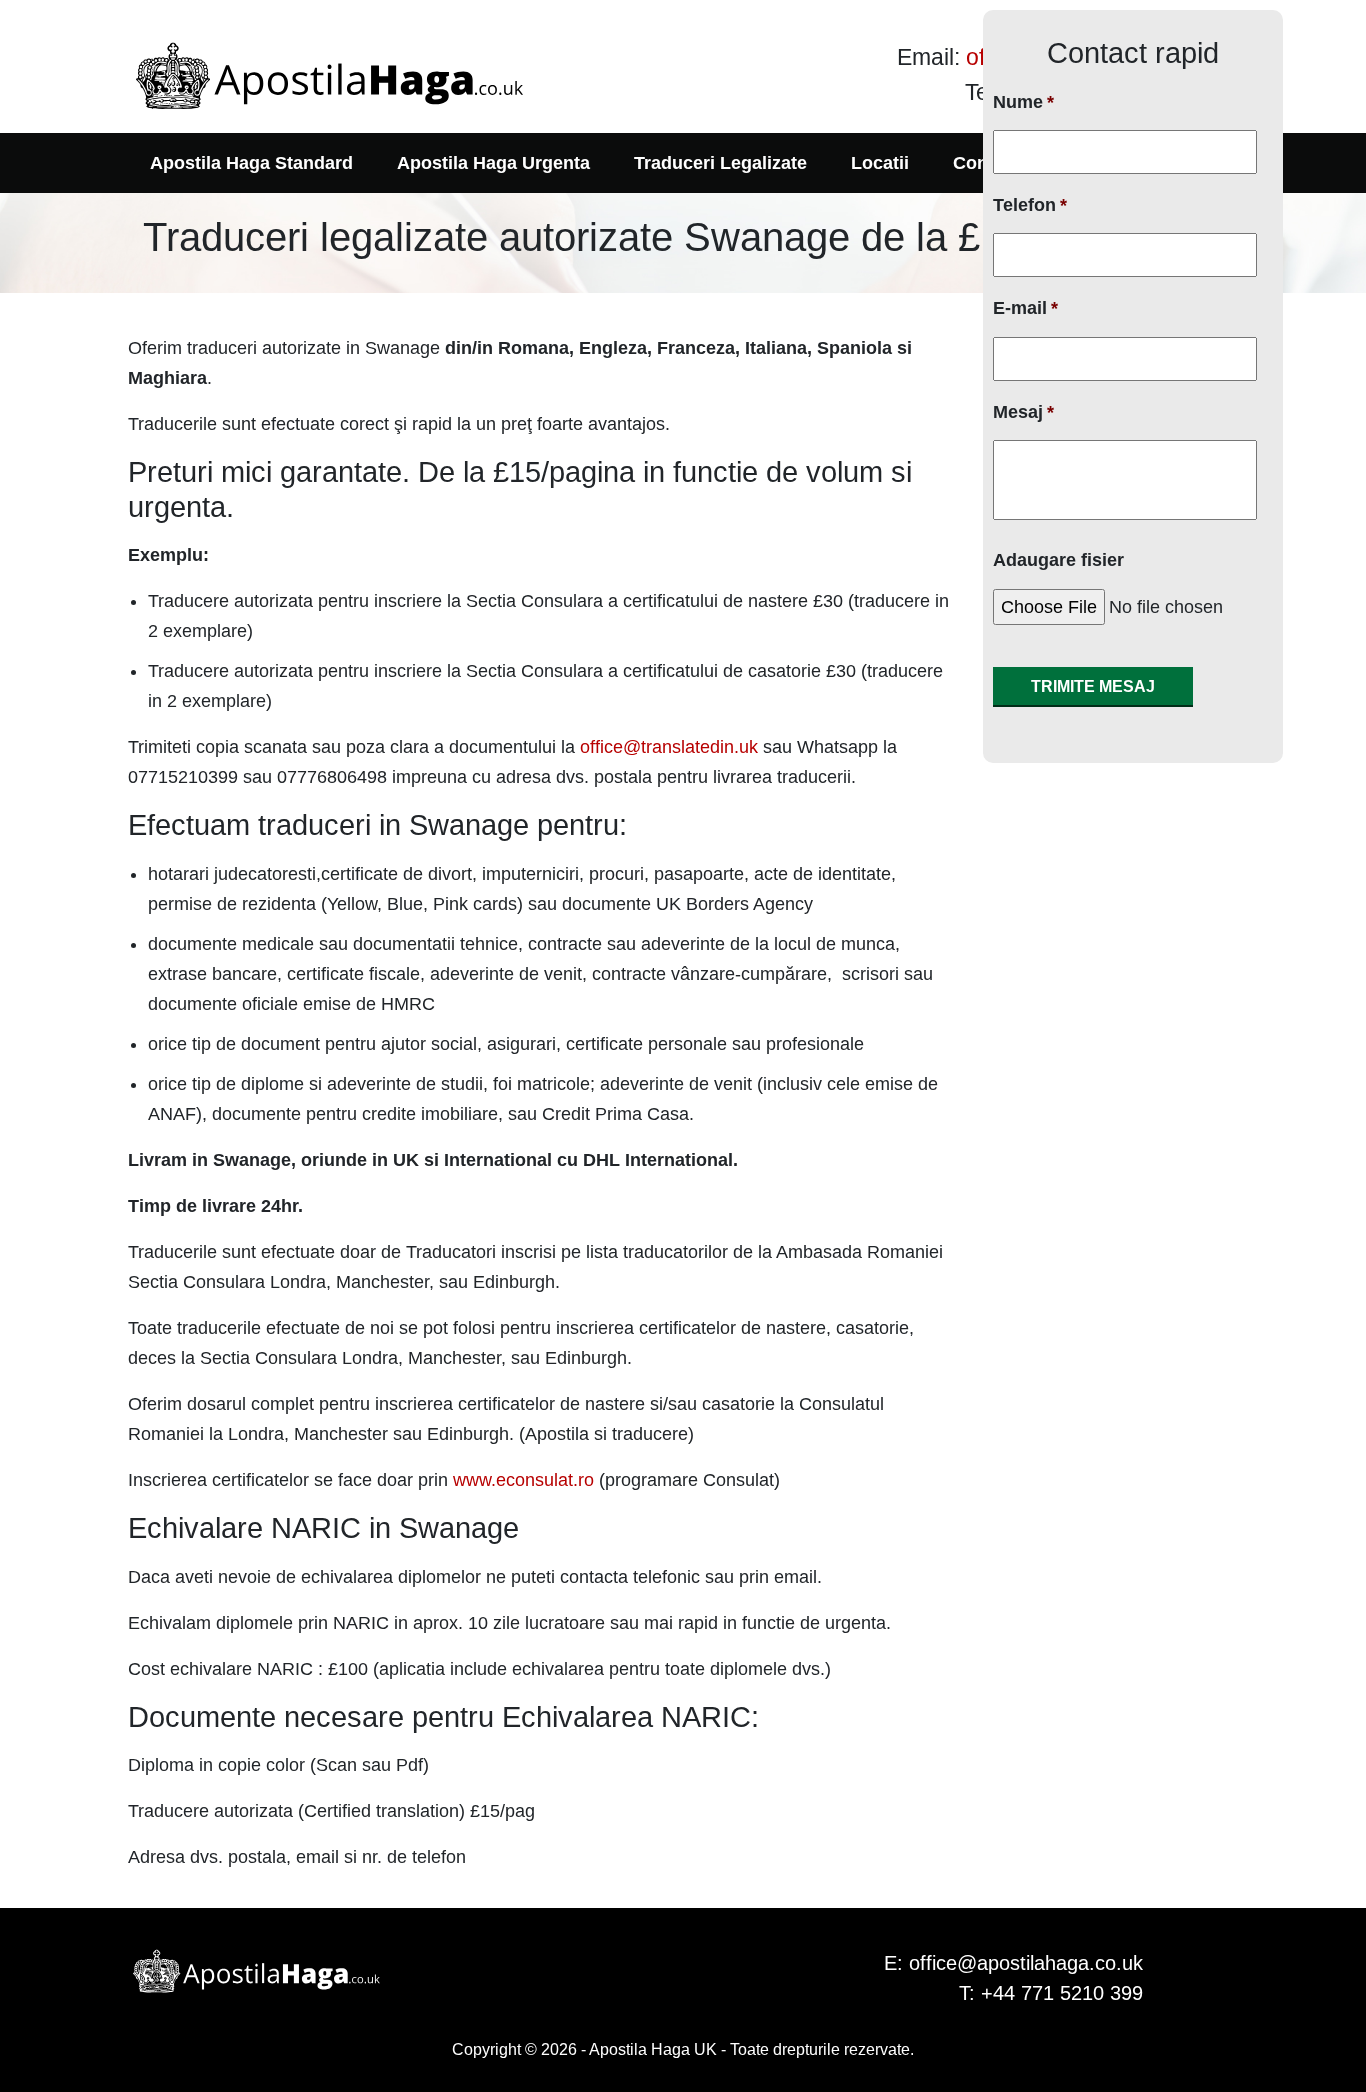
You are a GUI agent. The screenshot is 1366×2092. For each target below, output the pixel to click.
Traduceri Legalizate (720, 163)
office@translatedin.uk (669, 747)
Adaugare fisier (1058, 560)
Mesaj (1023, 412)
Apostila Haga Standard (251, 163)
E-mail (1025, 308)
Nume (1023, 102)
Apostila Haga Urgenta (493, 163)
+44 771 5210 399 (1062, 1993)
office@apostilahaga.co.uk (1026, 1963)
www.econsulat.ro (523, 1480)
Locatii (880, 163)
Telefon (1030, 205)
